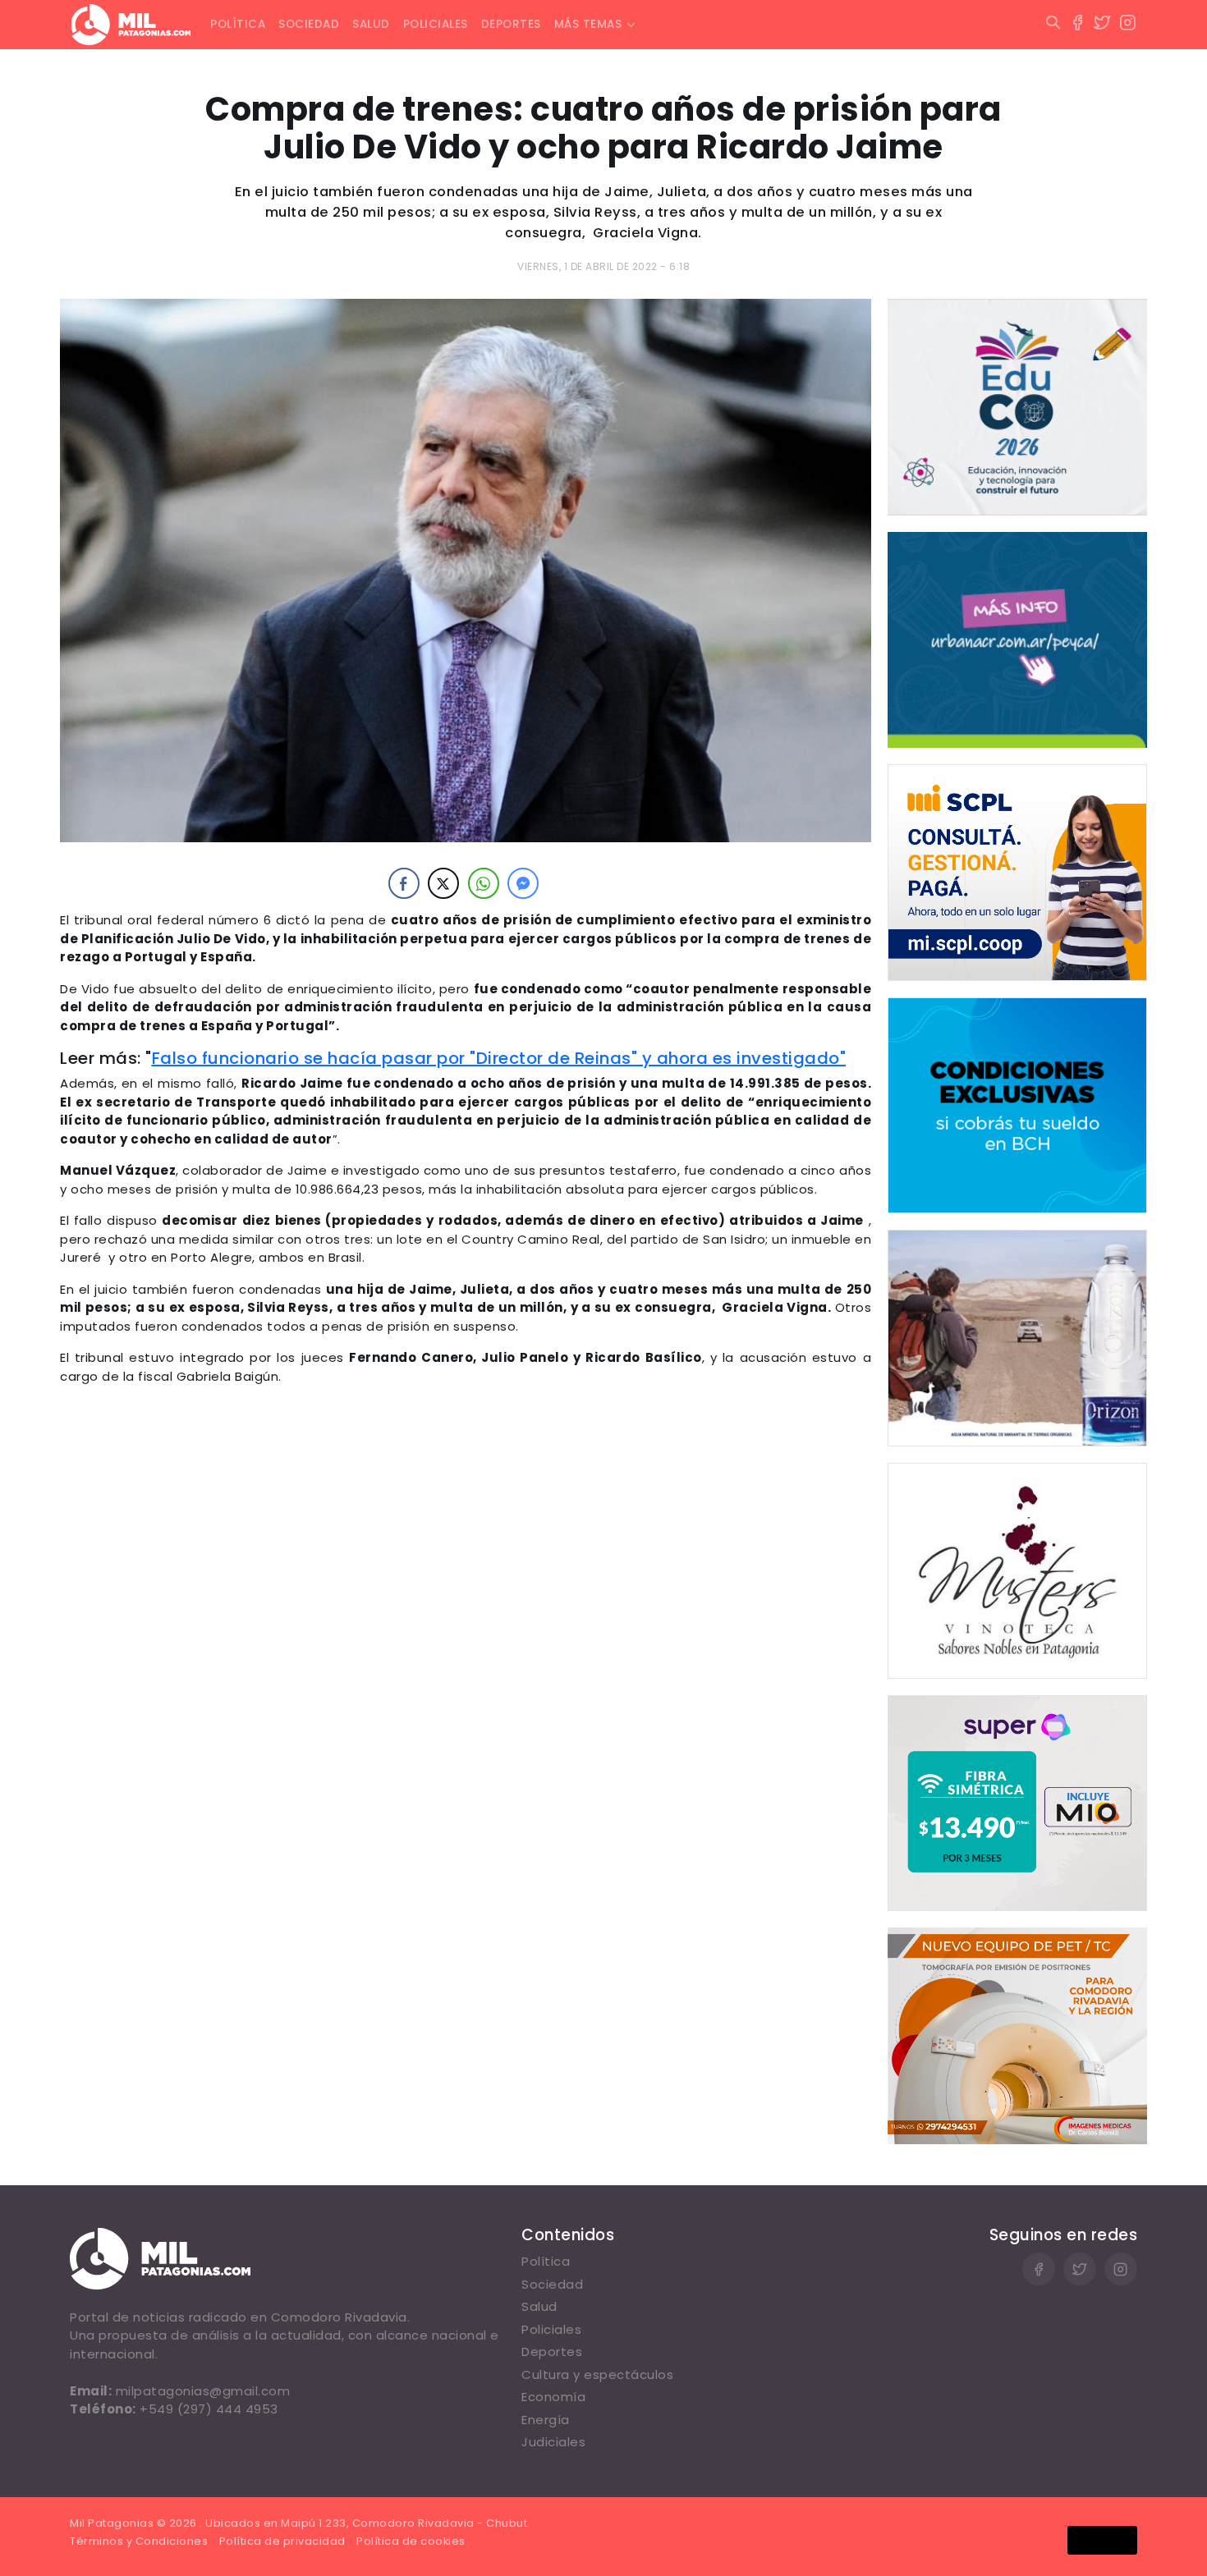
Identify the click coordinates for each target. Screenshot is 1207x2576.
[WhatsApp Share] (484, 883)
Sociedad (309, 24)
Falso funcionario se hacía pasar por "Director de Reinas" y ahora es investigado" (499, 1058)
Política (238, 24)
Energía (546, 2420)
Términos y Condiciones (139, 2541)
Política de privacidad (282, 2541)
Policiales (436, 24)
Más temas (588, 24)
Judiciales (553, 2442)
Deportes (511, 24)
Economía (553, 2397)
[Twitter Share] (443, 883)
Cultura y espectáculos (597, 2374)
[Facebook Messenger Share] (523, 883)
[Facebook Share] (404, 883)
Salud (371, 24)
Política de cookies (411, 2541)
